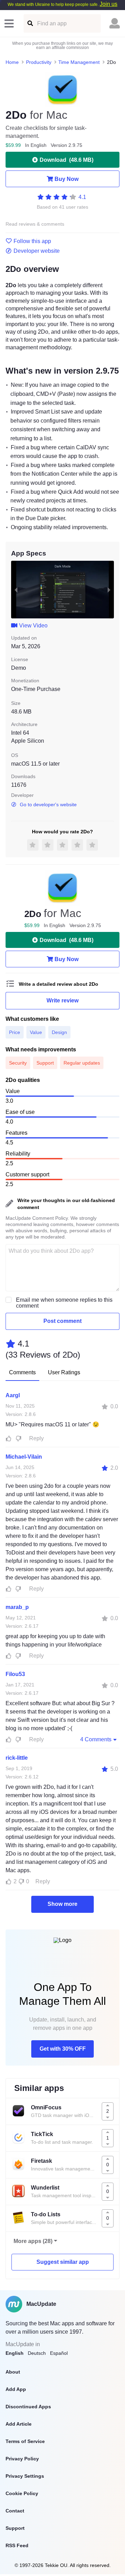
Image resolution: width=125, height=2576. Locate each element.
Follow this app (32, 241)
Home (12, 62)
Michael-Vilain (24, 1457)
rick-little (17, 1758)
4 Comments (96, 1739)
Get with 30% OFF (63, 2049)
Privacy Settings (25, 2476)
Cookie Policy (22, 2493)
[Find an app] (30, 23)
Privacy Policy (22, 2459)
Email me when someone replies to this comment (64, 1303)
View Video (33, 626)
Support (15, 2528)
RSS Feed (17, 2545)
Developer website (37, 251)
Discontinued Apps (28, 2407)
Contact (15, 2511)
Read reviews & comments (35, 224)
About (13, 2372)
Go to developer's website (48, 805)
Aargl (13, 1395)
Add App (16, 2389)
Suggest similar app (63, 2262)
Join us (109, 4)
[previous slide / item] (16, 590)
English (15, 2353)
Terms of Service (25, 2441)
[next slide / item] (109, 590)
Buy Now (66, 179)
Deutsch (37, 2353)
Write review (62, 1001)
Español (59, 2353)
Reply (36, 1438)
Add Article (19, 2424)
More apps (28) (33, 2241)
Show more (62, 1904)
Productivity (39, 62)
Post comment (62, 1321)
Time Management (79, 62)
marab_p (17, 1607)
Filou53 (15, 1674)
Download (66, 160)
